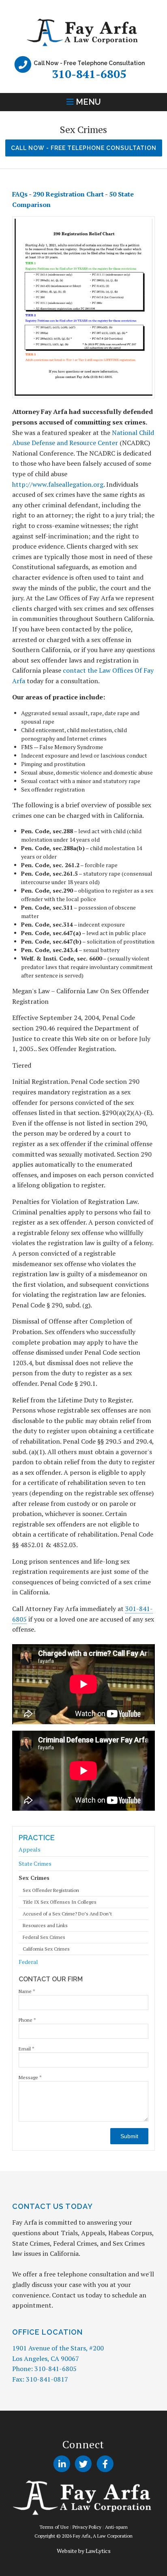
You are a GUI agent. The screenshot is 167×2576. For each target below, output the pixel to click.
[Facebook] (105, 2464)
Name (27, 1991)
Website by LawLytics (84, 2551)
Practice (37, 1838)
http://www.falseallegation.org (58, 484)
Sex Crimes (34, 1878)
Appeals (30, 1850)
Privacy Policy (87, 2527)
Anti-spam (116, 2527)
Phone (27, 2020)
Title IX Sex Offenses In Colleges (60, 1902)
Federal (28, 1962)
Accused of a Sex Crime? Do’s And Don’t (67, 1914)
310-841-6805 (89, 74)
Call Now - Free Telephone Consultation (84, 148)
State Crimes (35, 1863)
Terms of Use (54, 2527)
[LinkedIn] (62, 2464)
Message (30, 2077)
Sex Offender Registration (51, 1890)
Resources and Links (45, 1926)
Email (27, 2049)
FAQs (20, 194)
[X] (83, 2464)
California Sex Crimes (46, 1949)
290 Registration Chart (68, 194)
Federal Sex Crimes (44, 1937)
